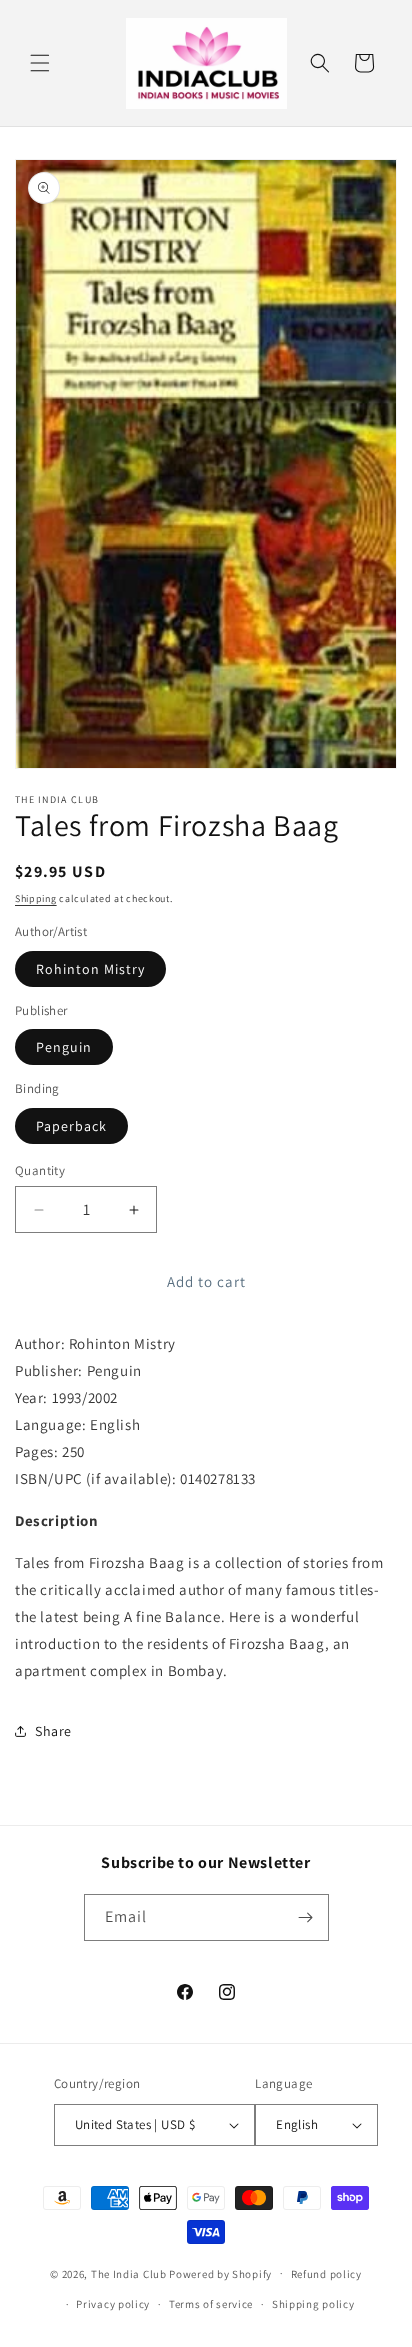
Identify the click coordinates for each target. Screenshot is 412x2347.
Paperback (71, 1126)
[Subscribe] (306, 1917)
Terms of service (211, 2304)
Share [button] (53, 1731)
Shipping (36, 898)
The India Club (129, 2273)
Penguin (64, 1047)
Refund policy (326, 2274)
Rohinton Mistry (90, 969)
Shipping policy (313, 2304)
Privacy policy (113, 2304)
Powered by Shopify (220, 2273)
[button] (40, 63)
